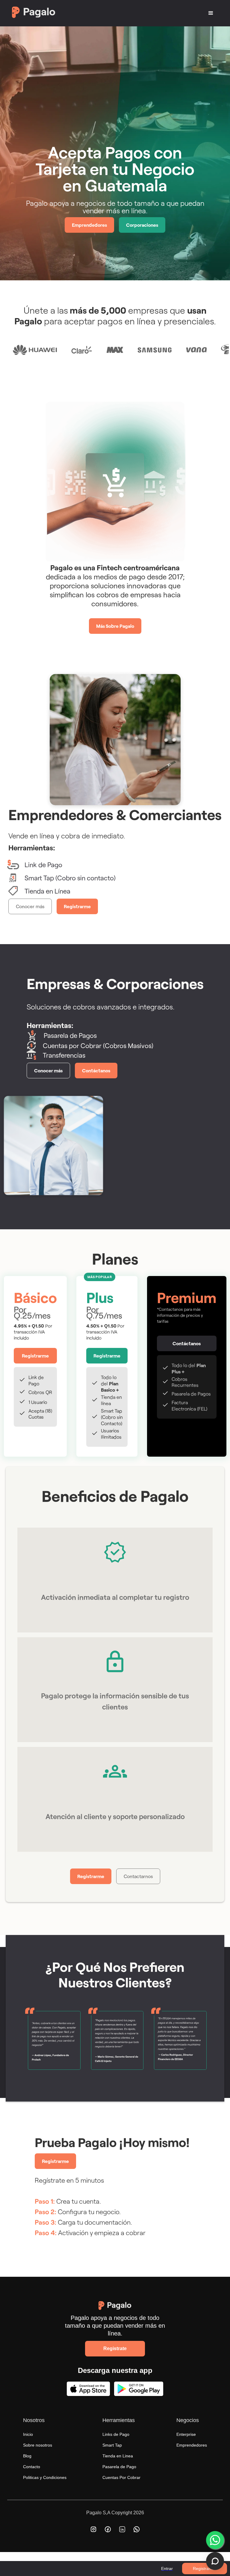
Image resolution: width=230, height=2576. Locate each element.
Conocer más (30, 906)
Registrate (115, 2349)
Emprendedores (89, 225)
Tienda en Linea (118, 2456)
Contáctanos (96, 1070)
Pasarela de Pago (119, 2467)
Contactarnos (138, 1876)
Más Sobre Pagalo (115, 626)
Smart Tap (112, 2445)
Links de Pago (116, 2434)
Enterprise (186, 2434)
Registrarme (205, 2569)
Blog (27, 2456)
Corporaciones (142, 225)
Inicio (28, 2434)
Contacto (32, 2467)
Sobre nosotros (38, 2445)
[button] (211, 13)
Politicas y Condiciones (45, 2477)
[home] (63, 13)
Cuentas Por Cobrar (121, 2477)
